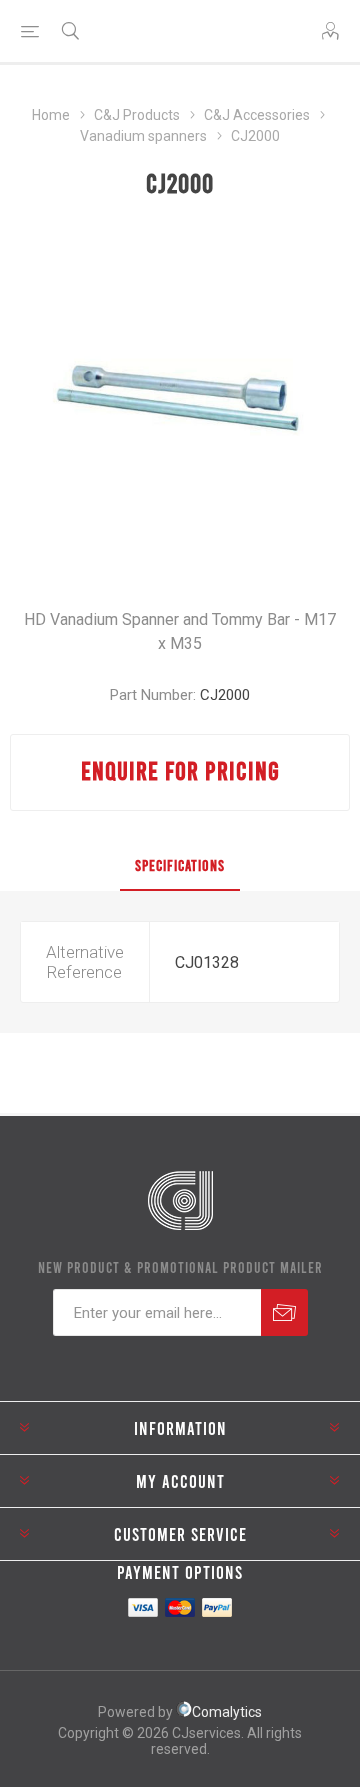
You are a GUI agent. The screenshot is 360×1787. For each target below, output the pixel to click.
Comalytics (227, 1712)
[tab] (180, 866)
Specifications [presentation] (180, 865)
